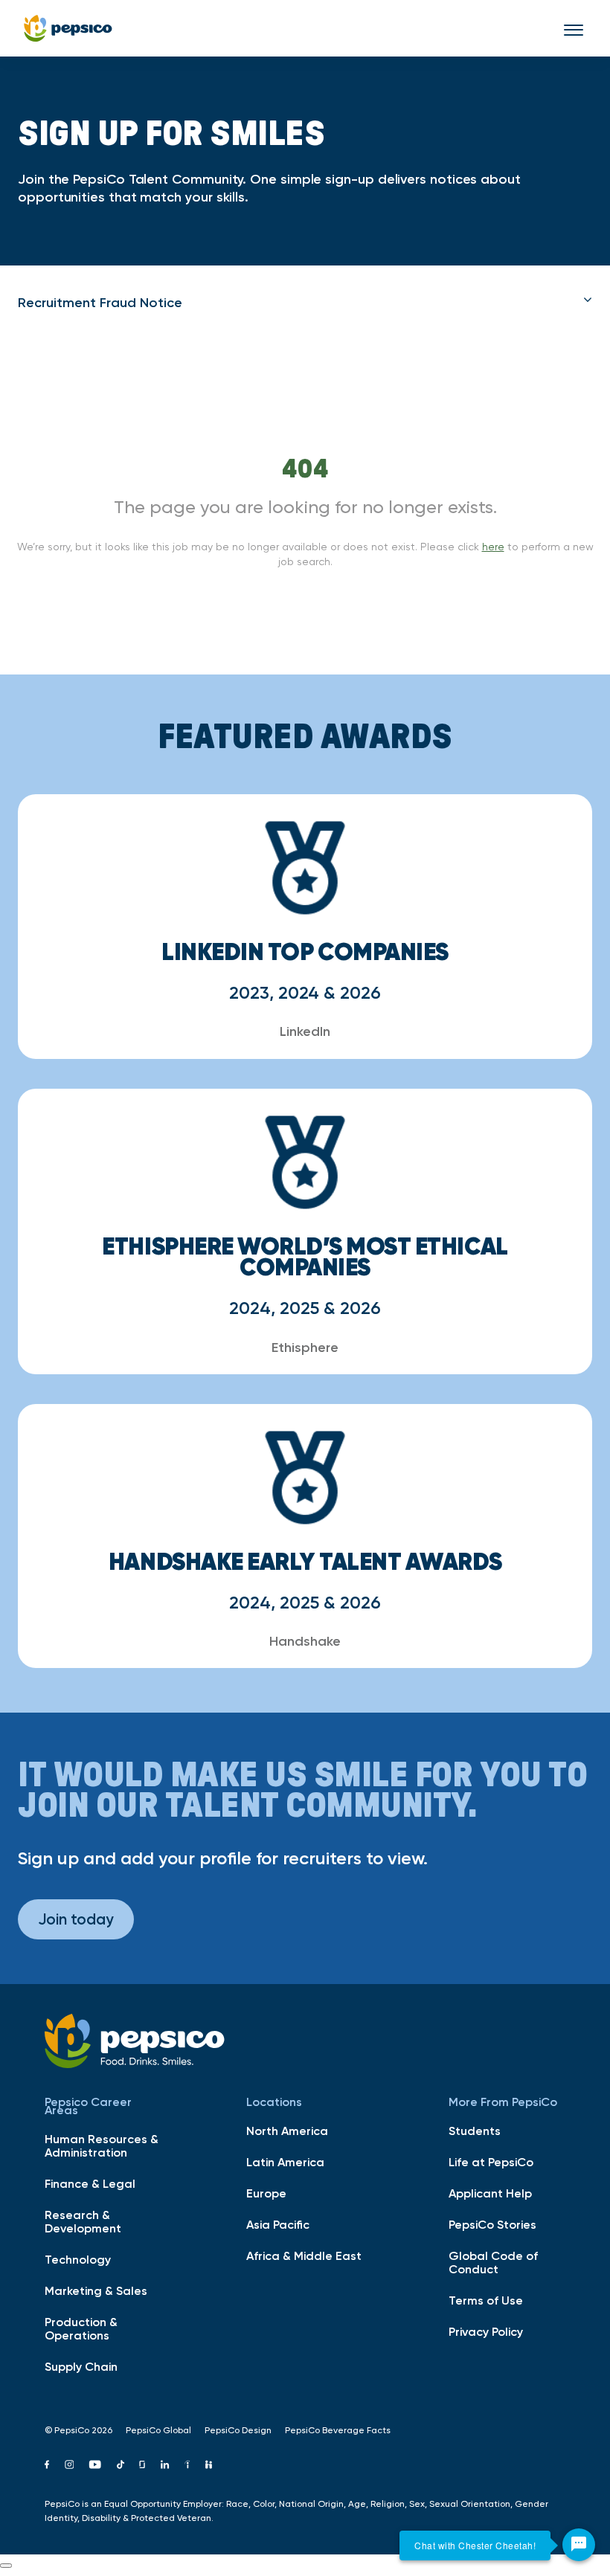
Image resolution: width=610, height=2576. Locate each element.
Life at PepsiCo (491, 2162)
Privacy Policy (486, 2331)
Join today (76, 1919)
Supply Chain (81, 2366)
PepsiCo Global (158, 2430)
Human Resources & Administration (102, 2145)
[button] (305, 303)
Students (475, 2131)
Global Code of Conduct (493, 2262)
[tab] (305, 303)
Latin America (285, 2162)
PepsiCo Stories (492, 2224)
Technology (78, 2259)
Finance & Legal (90, 2183)
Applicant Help (490, 2193)
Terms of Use (486, 2300)
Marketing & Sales (96, 2290)
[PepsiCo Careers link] (68, 28)
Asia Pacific (278, 2224)
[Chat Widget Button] (579, 2545)
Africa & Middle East (304, 2255)
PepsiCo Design (238, 2430)
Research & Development (83, 2221)
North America (287, 2131)
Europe (266, 2193)
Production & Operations (81, 2328)
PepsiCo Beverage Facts (338, 2430)
